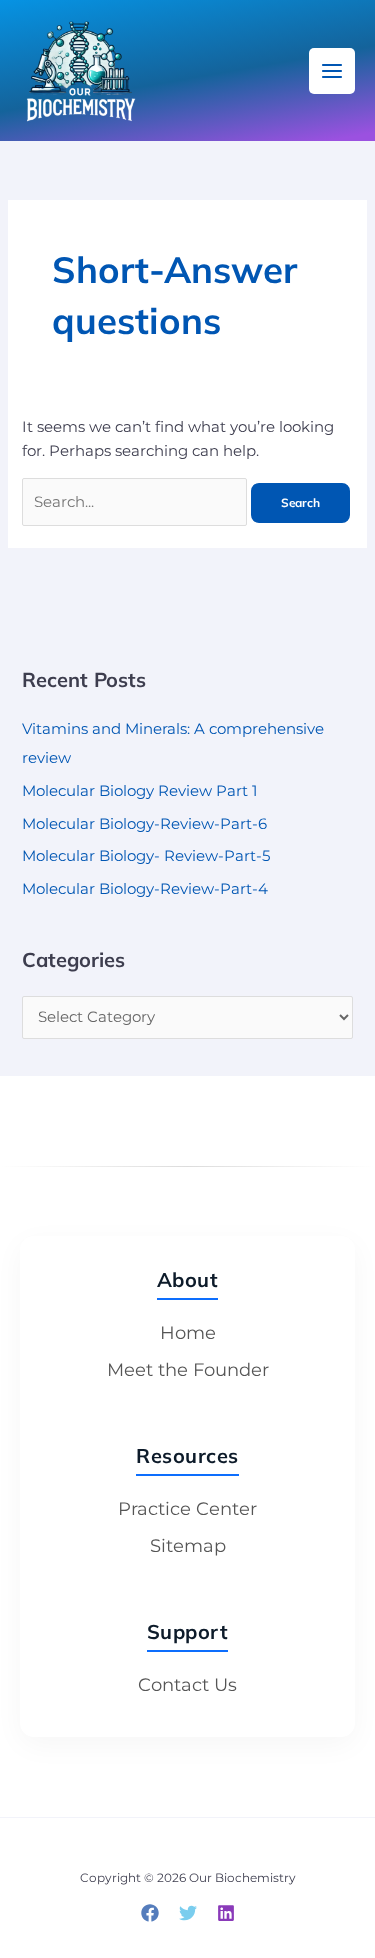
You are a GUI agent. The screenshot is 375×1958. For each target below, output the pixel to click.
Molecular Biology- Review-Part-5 (146, 856)
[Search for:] (136, 502)
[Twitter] (188, 1913)
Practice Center (187, 1509)
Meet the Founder (188, 1370)
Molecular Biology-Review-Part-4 (145, 889)
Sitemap (188, 1546)
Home (188, 1333)
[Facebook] (150, 1913)
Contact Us (187, 1685)
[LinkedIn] (226, 1913)
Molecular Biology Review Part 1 (139, 791)
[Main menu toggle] (332, 71)
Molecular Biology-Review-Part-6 (144, 824)
